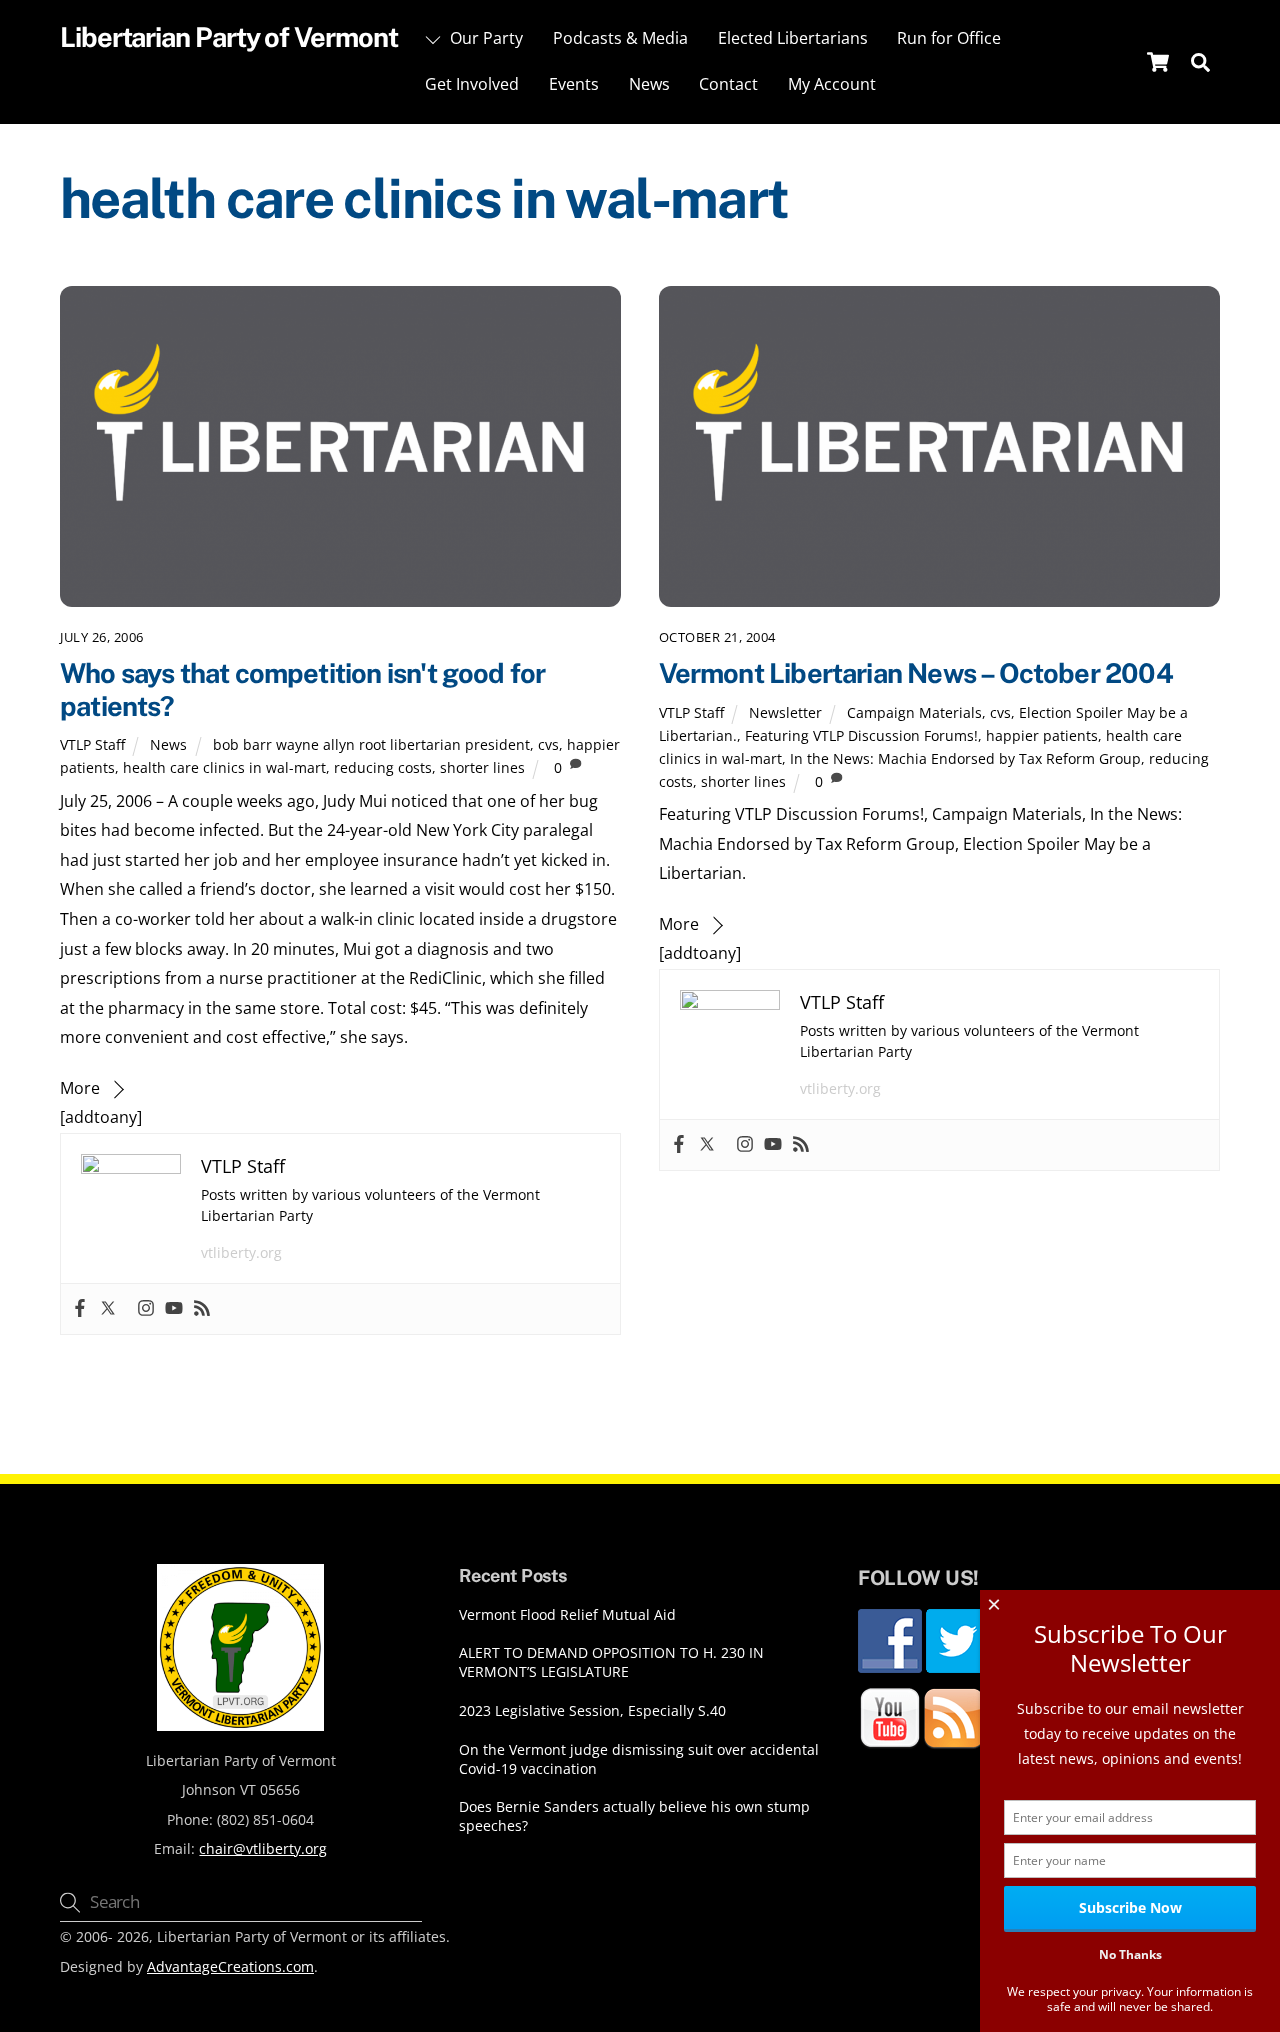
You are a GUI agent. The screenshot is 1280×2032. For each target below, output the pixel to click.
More (80, 1088)
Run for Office (949, 38)
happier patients (1042, 735)
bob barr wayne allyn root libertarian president (371, 744)
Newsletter (785, 712)
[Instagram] (146, 1309)
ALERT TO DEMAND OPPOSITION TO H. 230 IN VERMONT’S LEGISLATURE (611, 1662)
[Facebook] (80, 1309)
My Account (832, 84)
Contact (728, 84)
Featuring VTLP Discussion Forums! (861, 735)
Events (574, 84)
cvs (548, 744)
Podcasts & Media (620, 38)
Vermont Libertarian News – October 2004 (916, 673)
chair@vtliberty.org (263, 1848)
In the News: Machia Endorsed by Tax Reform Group (965, 758)
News (649, 84)
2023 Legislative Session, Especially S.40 (592, 1711)
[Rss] (202, 1309)
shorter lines (482, 767)
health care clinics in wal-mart (224, 767)
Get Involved (472, 84)
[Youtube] (174, 1309)
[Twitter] (108, 1309)
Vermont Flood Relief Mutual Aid (567, 1615)
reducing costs (383, 767)
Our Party (484, 38)
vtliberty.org (241, 1252)
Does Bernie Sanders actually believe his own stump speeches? (634, 1816)
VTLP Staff (92, 744)
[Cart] (1158, 62)
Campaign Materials (914, 712)
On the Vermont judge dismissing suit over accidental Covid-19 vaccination (639, 1759)
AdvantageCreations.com (230, 1966)
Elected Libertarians (793, 38)
